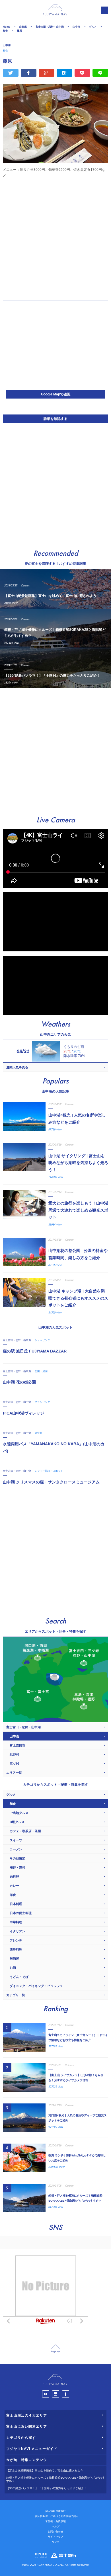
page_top (55, 2348)
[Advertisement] (55, 239)
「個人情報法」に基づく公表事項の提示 (55, 2516)
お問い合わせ (55, 2532)
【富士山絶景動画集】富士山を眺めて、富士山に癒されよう (45, 2471)
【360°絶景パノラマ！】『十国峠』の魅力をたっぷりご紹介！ (46, 2488)
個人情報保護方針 (55, 2511)
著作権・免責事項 (55, 2521)
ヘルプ (56, 2526)
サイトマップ (55, 2537)
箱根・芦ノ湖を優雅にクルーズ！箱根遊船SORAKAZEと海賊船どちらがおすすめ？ (55, 2479)
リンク (56, 2542)
